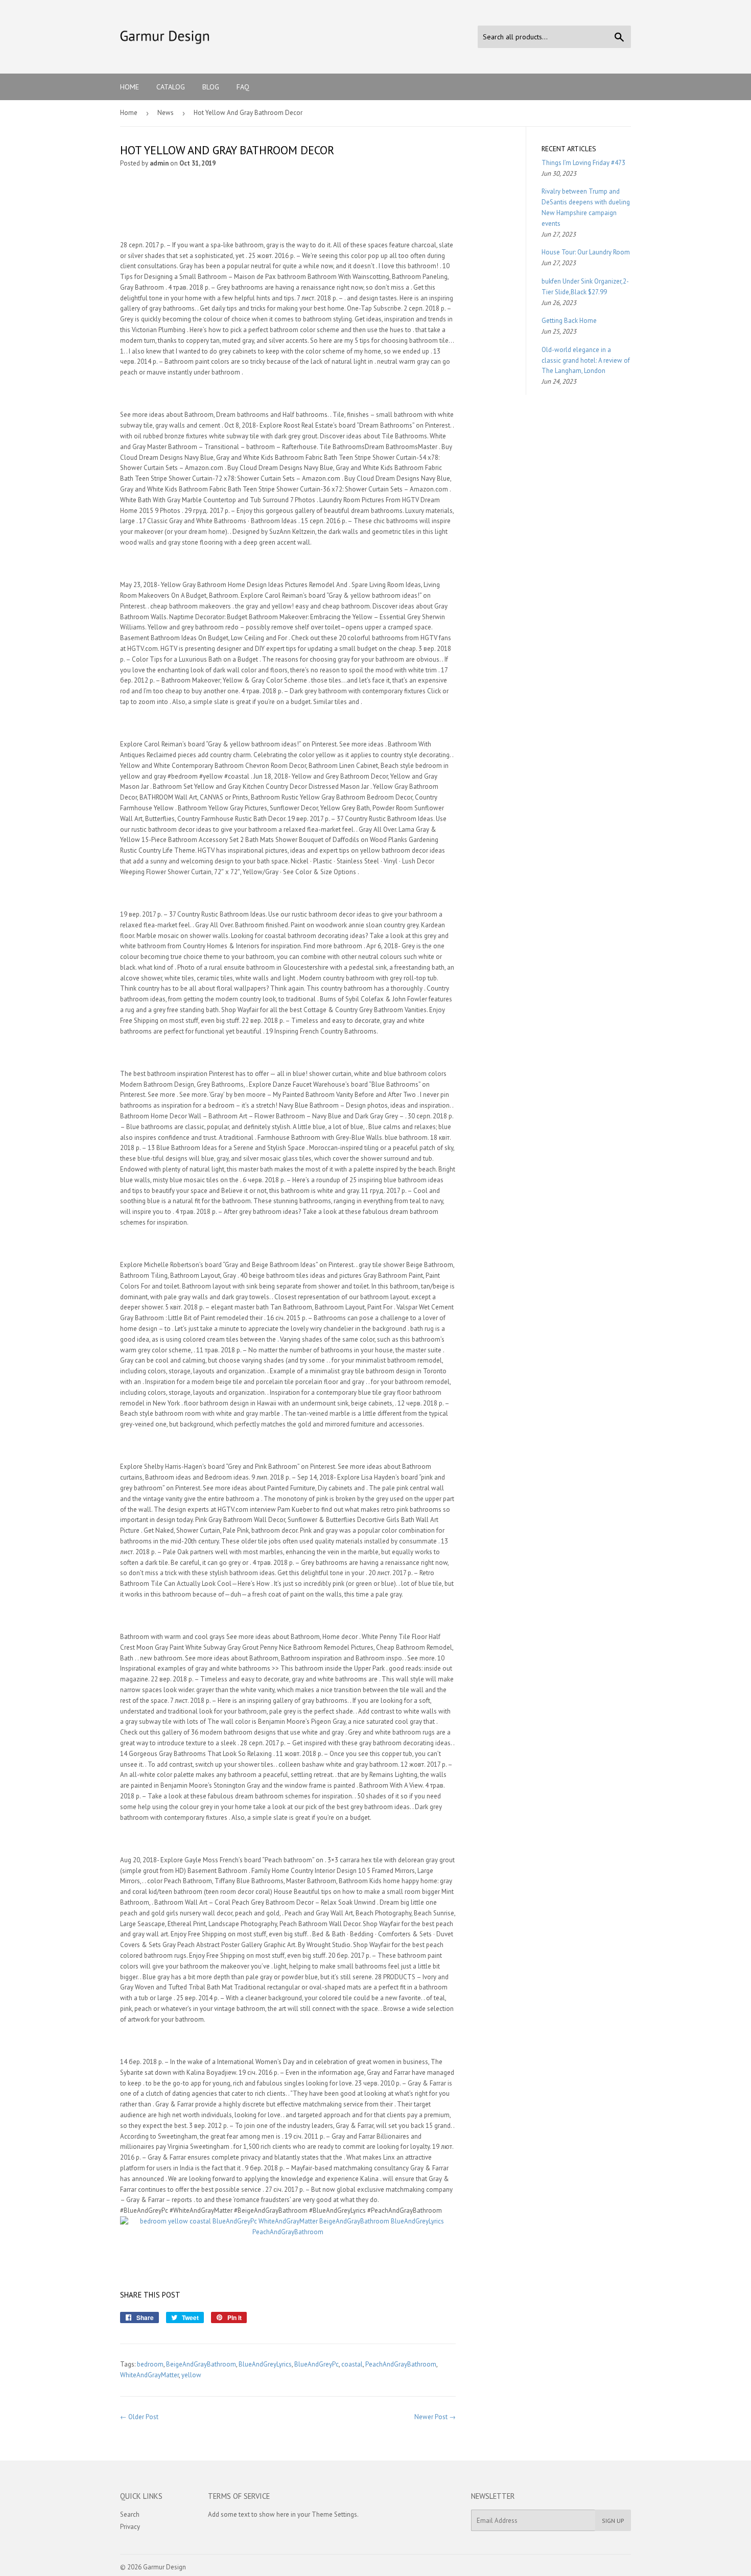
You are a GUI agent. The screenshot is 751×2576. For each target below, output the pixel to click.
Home (130, 87)
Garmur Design (165, 2567)
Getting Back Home (569, 321)
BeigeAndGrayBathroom (201, 2364)
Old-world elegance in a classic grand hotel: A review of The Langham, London (586, 360)
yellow (191, 2375)
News (166, 113)
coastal (352, 2364)
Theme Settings (334, 2514)
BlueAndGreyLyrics (265, 2364)
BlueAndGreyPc (316, 2364)
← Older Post (139, 2417)
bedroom (150, 2364)
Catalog (171, 87)
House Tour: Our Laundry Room (586, 252)
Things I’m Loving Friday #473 (583, 163)
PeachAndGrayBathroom (401, 2364)
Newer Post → (435, 2417)
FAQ (243, 87)
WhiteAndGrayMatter (149, 2375)
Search (130, 2514)
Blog (211, 87)
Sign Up (613, 2521)
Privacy (130, 2527)
